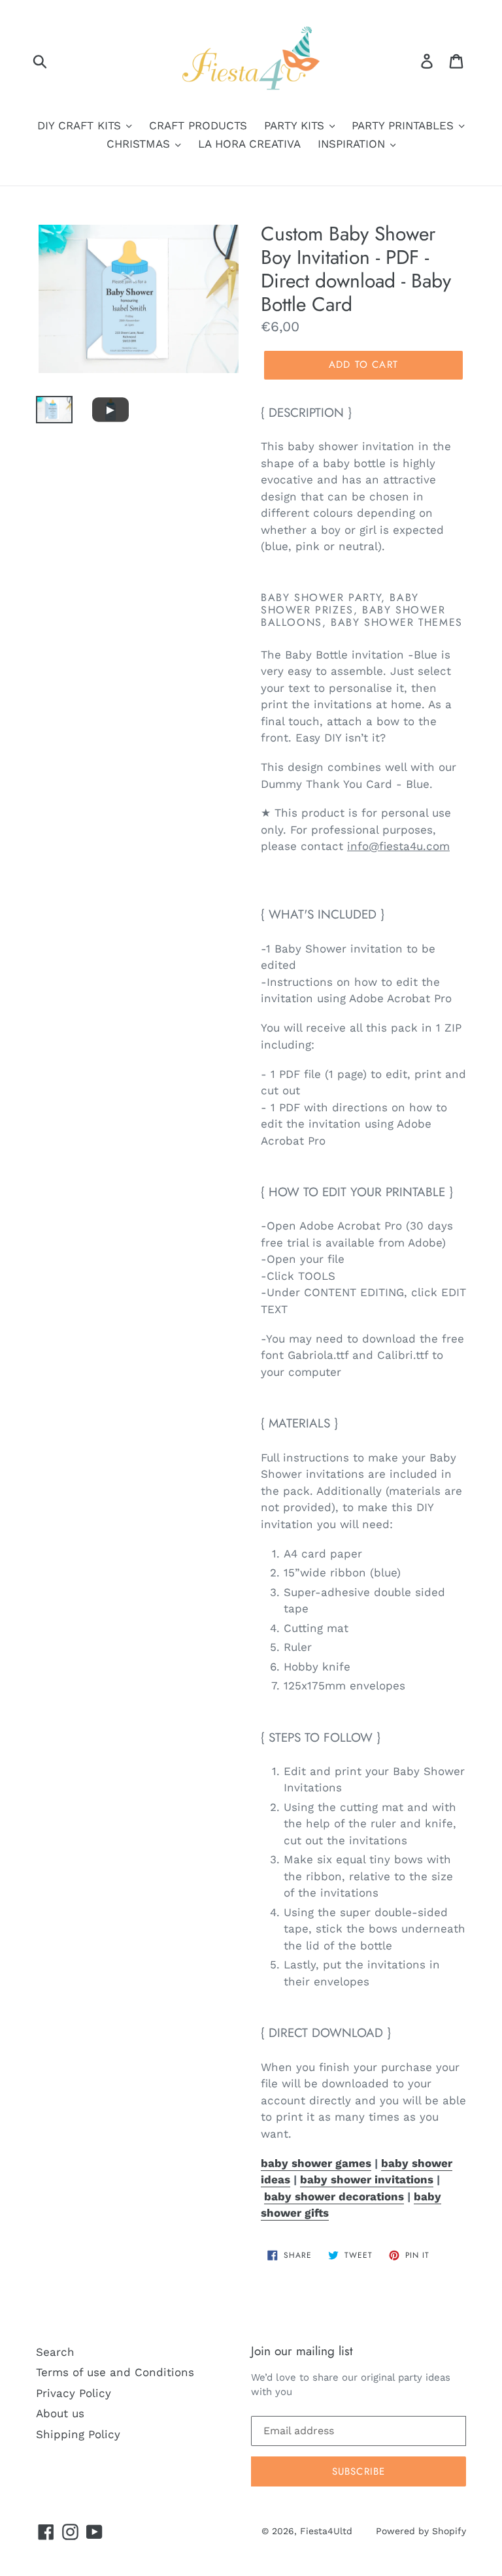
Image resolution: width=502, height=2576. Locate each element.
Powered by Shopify (421, 2531)
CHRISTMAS (140, 144)
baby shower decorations (334, 2196)
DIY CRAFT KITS (81, 125)
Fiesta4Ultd (326, 2531)
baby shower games (316, 2163)
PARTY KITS (296, 125)
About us (60, 2413)
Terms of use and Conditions (115, 2372)
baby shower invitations (367, 2179)
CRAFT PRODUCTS (198, 125)
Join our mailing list (302, 2352)
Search (55, 2352)
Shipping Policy (78, 2434)
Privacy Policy (74, 2393)
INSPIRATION (353, 144)
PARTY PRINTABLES (405, 125)
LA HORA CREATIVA (249, 144)
